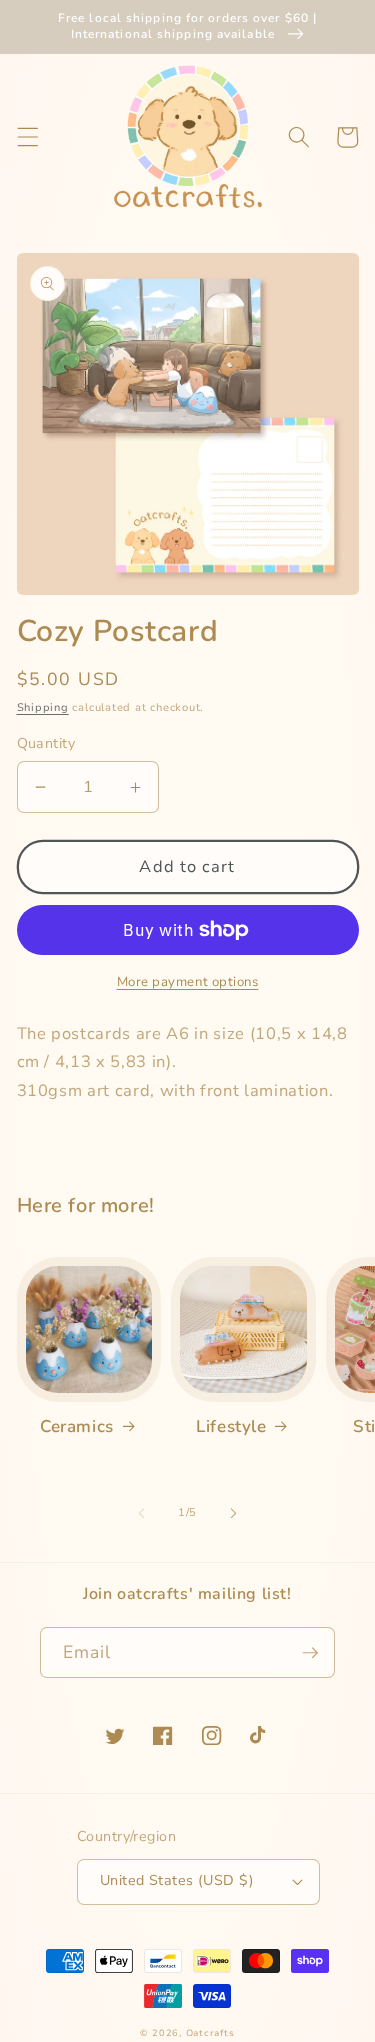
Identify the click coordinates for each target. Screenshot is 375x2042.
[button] (27, 137)
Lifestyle (231, 1427)
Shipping (43, 707)
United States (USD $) (177, 1880)
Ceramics (77, 1427)
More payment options (188, 982)
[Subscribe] (310, 1653)
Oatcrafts (210, 2033)
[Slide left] (141, 1513)
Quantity (46, 743)
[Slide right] (234, 1513)
